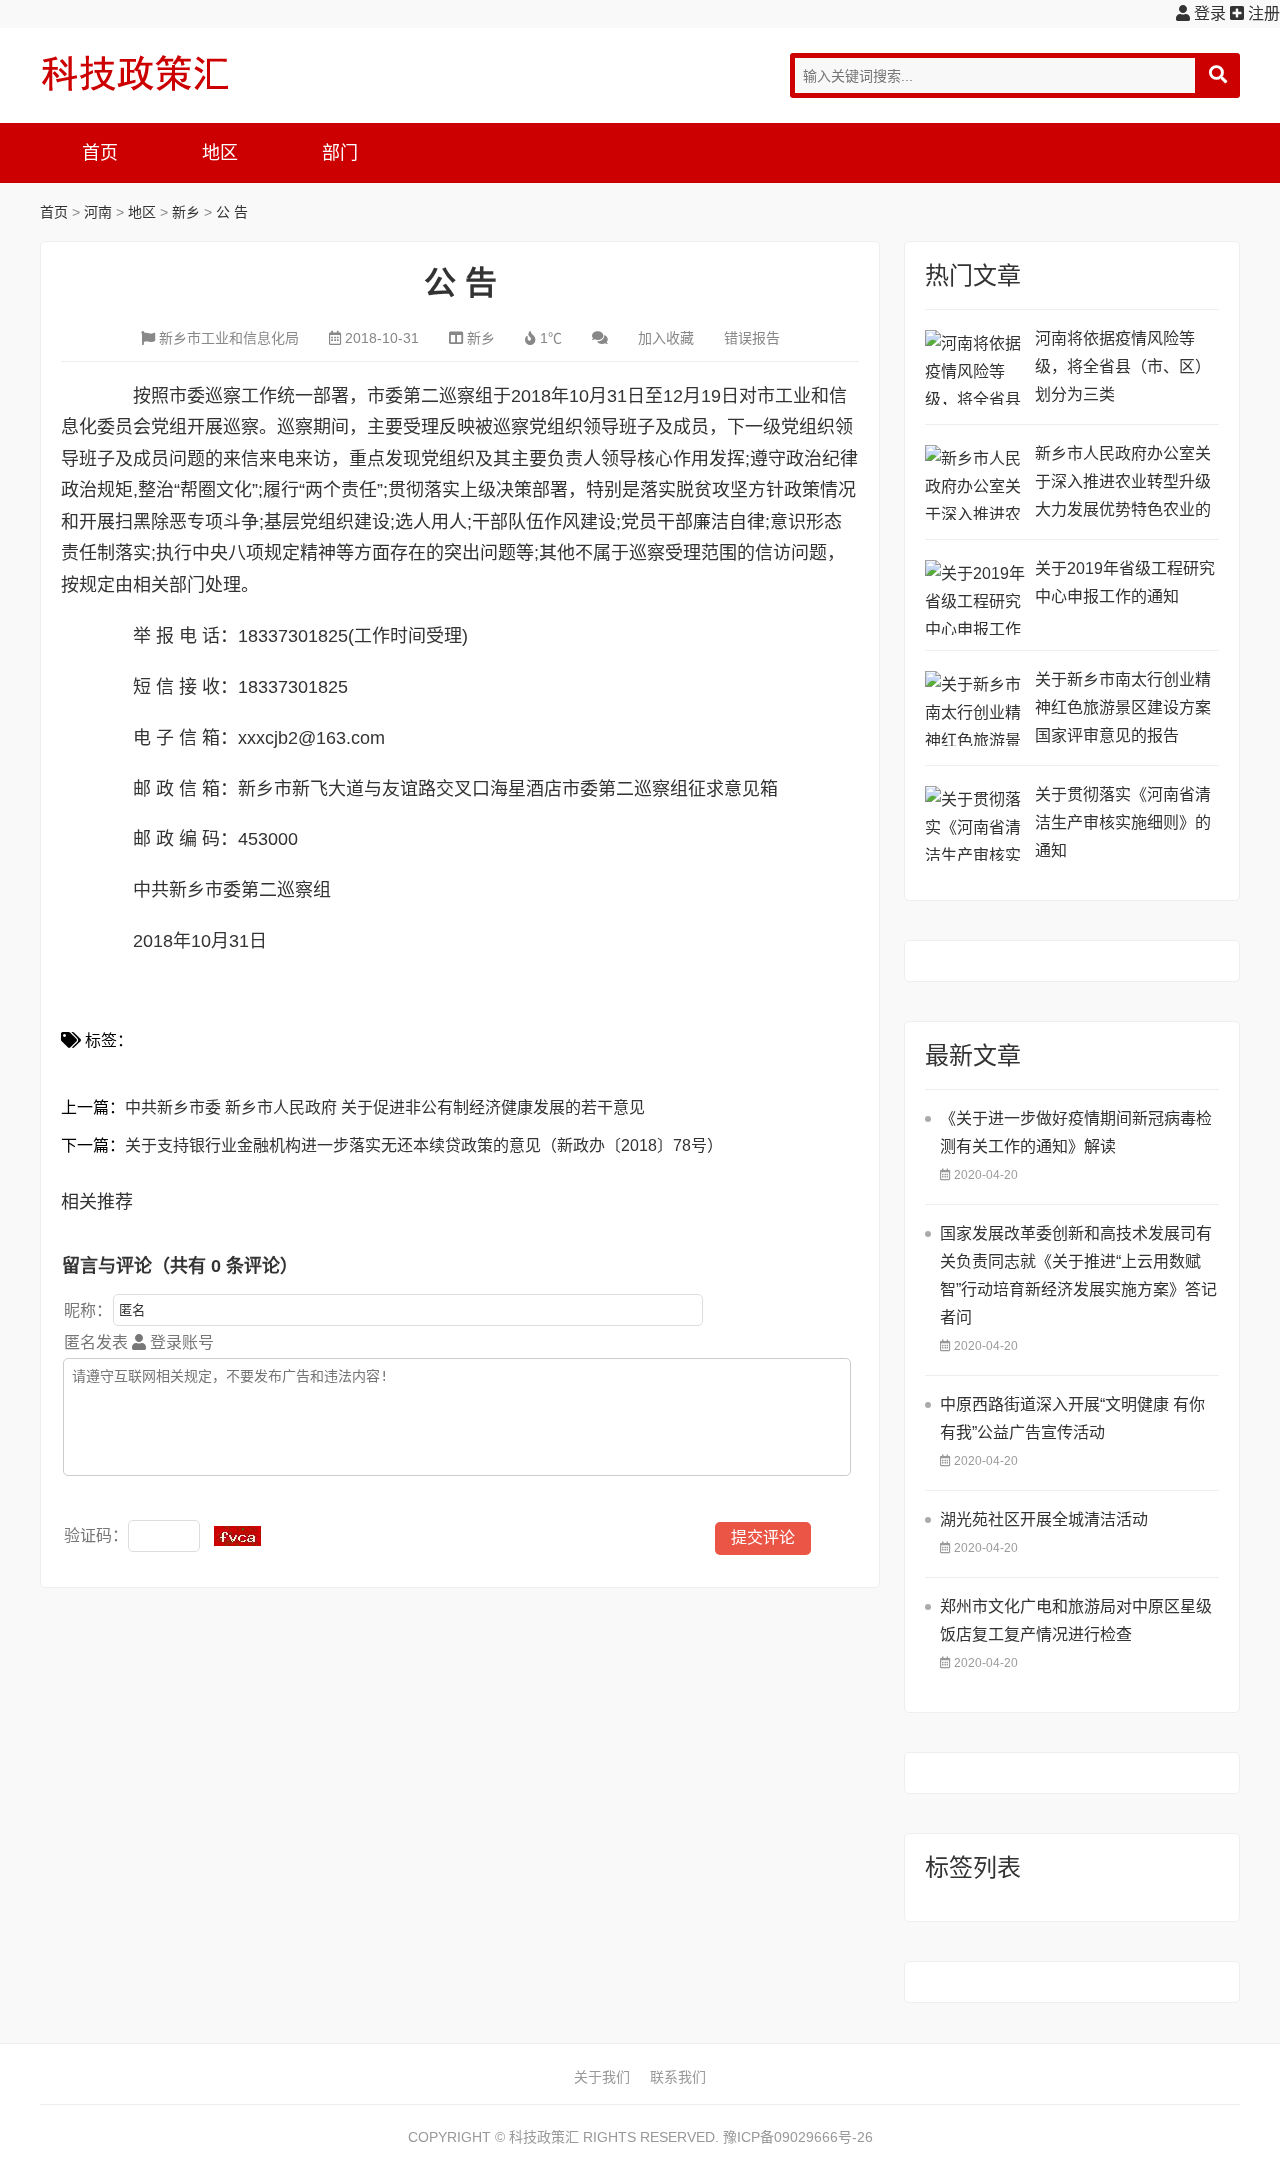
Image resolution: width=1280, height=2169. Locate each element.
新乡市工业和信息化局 (229, 338)
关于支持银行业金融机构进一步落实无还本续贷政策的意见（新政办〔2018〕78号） (424, 1145)
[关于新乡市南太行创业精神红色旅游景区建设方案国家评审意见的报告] (975, 708)
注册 (1262, 13)
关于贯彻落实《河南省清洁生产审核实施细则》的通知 (1123, 822)
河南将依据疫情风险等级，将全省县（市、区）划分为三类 (1123, 366)
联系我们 (678, 2077)
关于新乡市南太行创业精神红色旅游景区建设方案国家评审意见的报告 (1123, 707)
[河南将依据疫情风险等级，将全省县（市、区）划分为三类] (975, 367)
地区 (220, 153)
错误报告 (752, 338)
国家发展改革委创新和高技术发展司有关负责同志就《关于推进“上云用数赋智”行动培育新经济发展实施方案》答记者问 (1078, 1275)
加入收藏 (666, 338)
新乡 (186, 212)
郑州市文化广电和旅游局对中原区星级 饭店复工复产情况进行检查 (1076, 1620)
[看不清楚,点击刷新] (237, 1536)
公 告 (232, 212)
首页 (100, 153)
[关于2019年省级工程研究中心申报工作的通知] (975, 597)
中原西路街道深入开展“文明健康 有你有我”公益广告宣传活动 (1072, 1418)
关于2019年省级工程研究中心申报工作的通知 (1125, 582)
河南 (98, 212)
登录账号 (180, 1342)
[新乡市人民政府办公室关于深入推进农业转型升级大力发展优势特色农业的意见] (975, 482)
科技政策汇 (135, 73)
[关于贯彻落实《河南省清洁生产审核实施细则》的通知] (975, 823)
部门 (340, 153)
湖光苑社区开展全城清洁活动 (1044, 1519)
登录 (1208, 13)
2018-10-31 (382, 338)
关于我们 (602, 2077)
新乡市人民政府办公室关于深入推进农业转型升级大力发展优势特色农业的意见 (1123, 484)
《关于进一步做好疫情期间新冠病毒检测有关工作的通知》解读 (1076, 1132)
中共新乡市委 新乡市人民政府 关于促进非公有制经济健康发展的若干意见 (385, 1107)
